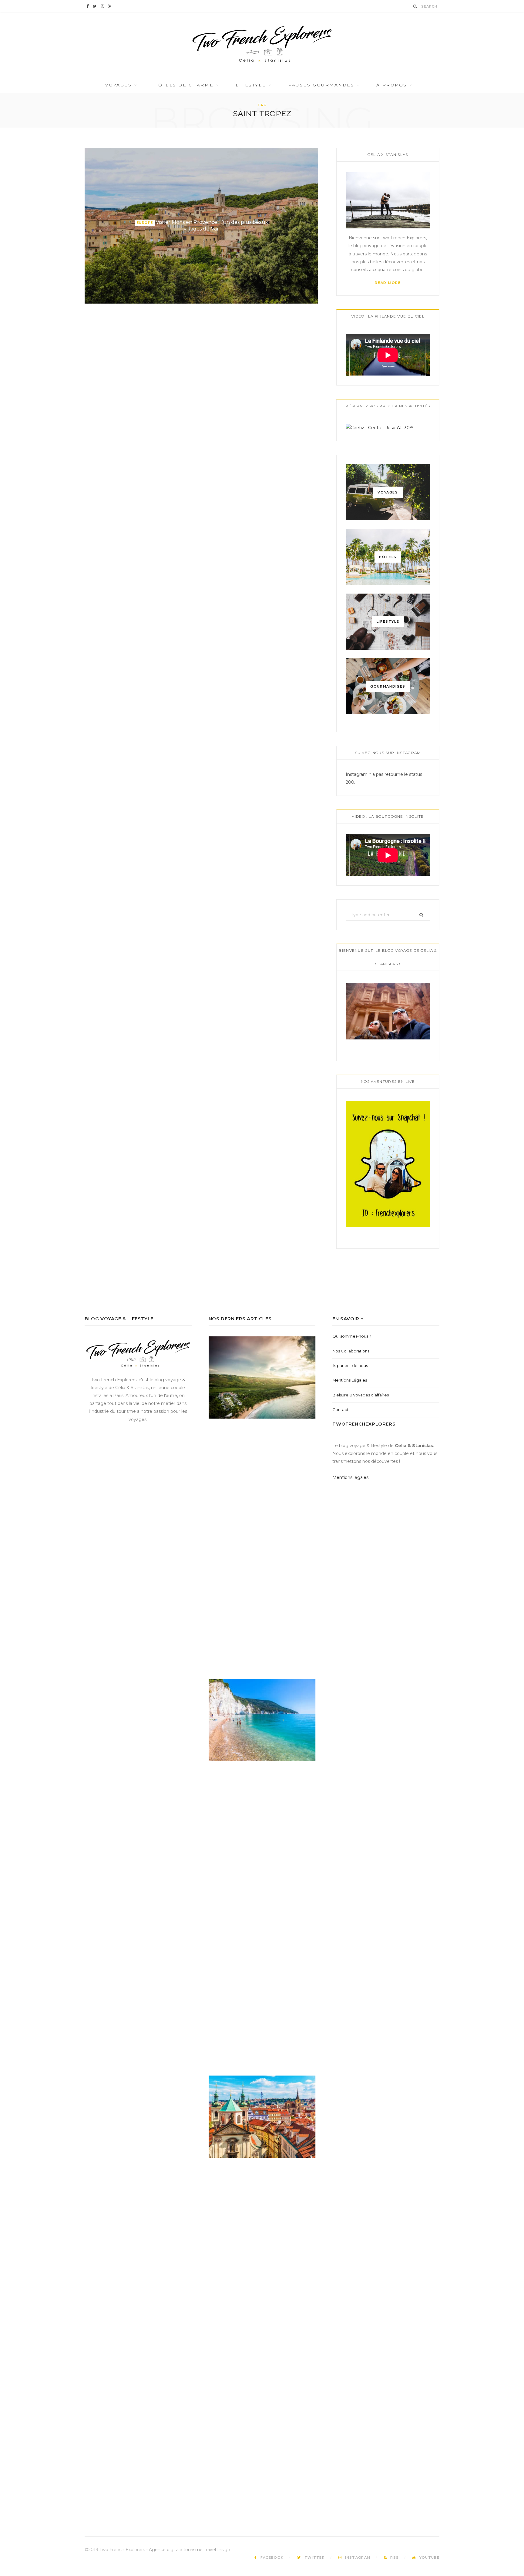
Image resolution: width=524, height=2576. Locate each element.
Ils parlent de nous (350, 1365)
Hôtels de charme (184, 85)
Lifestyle (251, 85)
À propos (391, 85)
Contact (340, 1409)
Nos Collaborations (351, 1351)
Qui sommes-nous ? (352, 1336)
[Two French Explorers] (262, 44)
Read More (388, 283)
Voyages (119, 85)
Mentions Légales (350, 1380)
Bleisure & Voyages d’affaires (361, 1395)
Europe (145, 223)
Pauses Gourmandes (321, 85)
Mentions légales (350, 1477)
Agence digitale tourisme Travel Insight (190, 2550)
